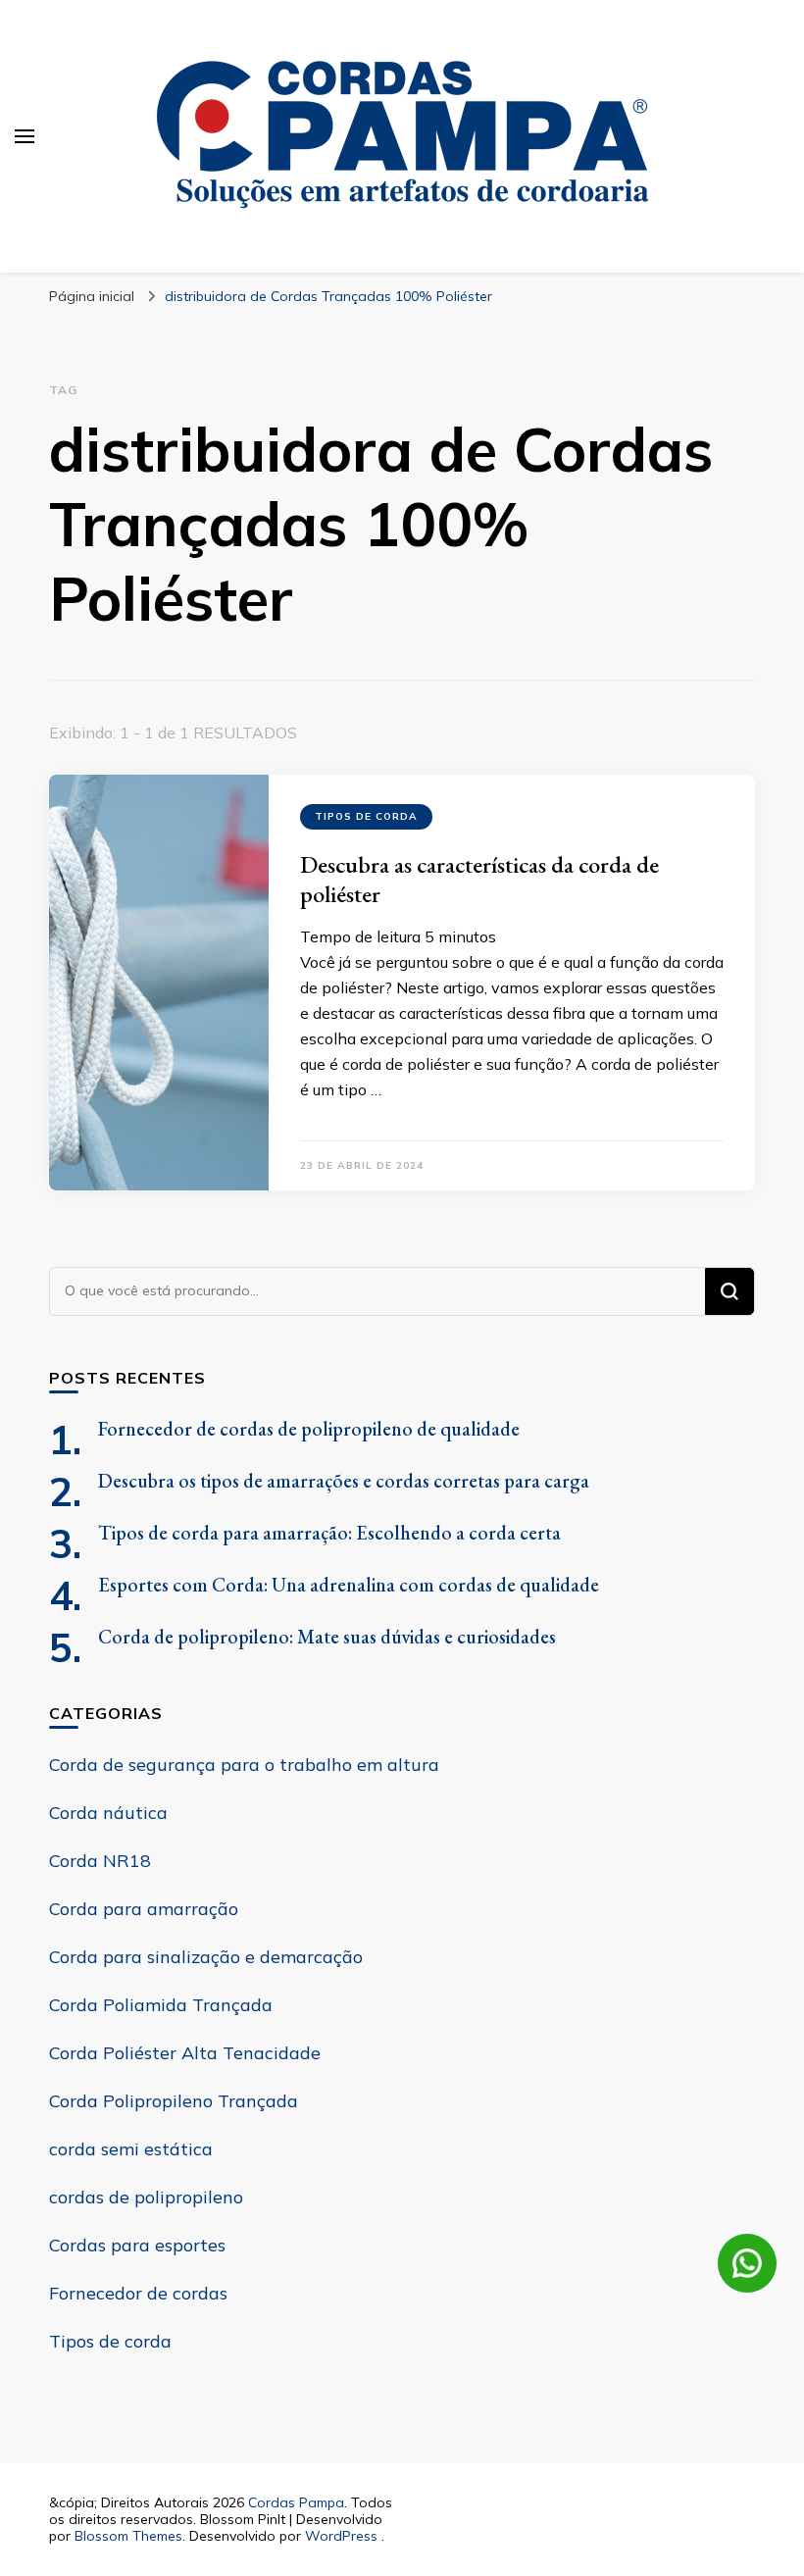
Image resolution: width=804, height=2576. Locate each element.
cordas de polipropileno (146, 2197)
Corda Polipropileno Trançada (174, 2101)
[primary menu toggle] (25, 136)
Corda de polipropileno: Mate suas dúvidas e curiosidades (327, 1637)
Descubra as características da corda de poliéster (479, 879)
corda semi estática (131, 2149)
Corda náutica (108, 1813)
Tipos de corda (366, 816)
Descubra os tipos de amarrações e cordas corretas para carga (344, 1481)
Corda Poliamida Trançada (161, 2005)
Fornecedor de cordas (138, 2293)
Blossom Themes (128, 2536)
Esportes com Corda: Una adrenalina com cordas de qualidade (349, 1585)
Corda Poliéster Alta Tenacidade (185, 2053)
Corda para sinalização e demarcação (206, 1957)
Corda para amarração (144, 1909)
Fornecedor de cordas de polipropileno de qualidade (309, 1429)
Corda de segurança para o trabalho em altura (244, 1765)
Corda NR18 (100, 1861)
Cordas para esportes (137, 2245)
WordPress (341, 2536)
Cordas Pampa (296, 2502)
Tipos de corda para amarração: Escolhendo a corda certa (329, 1533)
